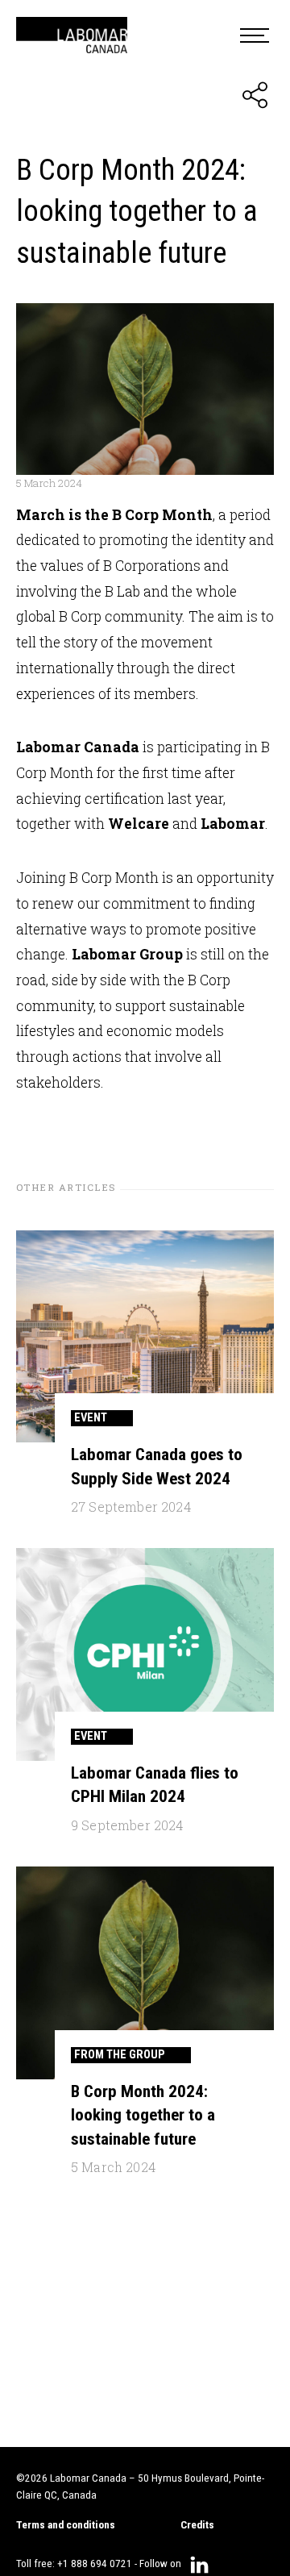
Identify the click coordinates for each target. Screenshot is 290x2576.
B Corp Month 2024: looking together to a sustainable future (143, 2115)
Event (91, 1417)
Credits (197, 2525)
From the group (120, 2054)
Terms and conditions (66, 2525)
